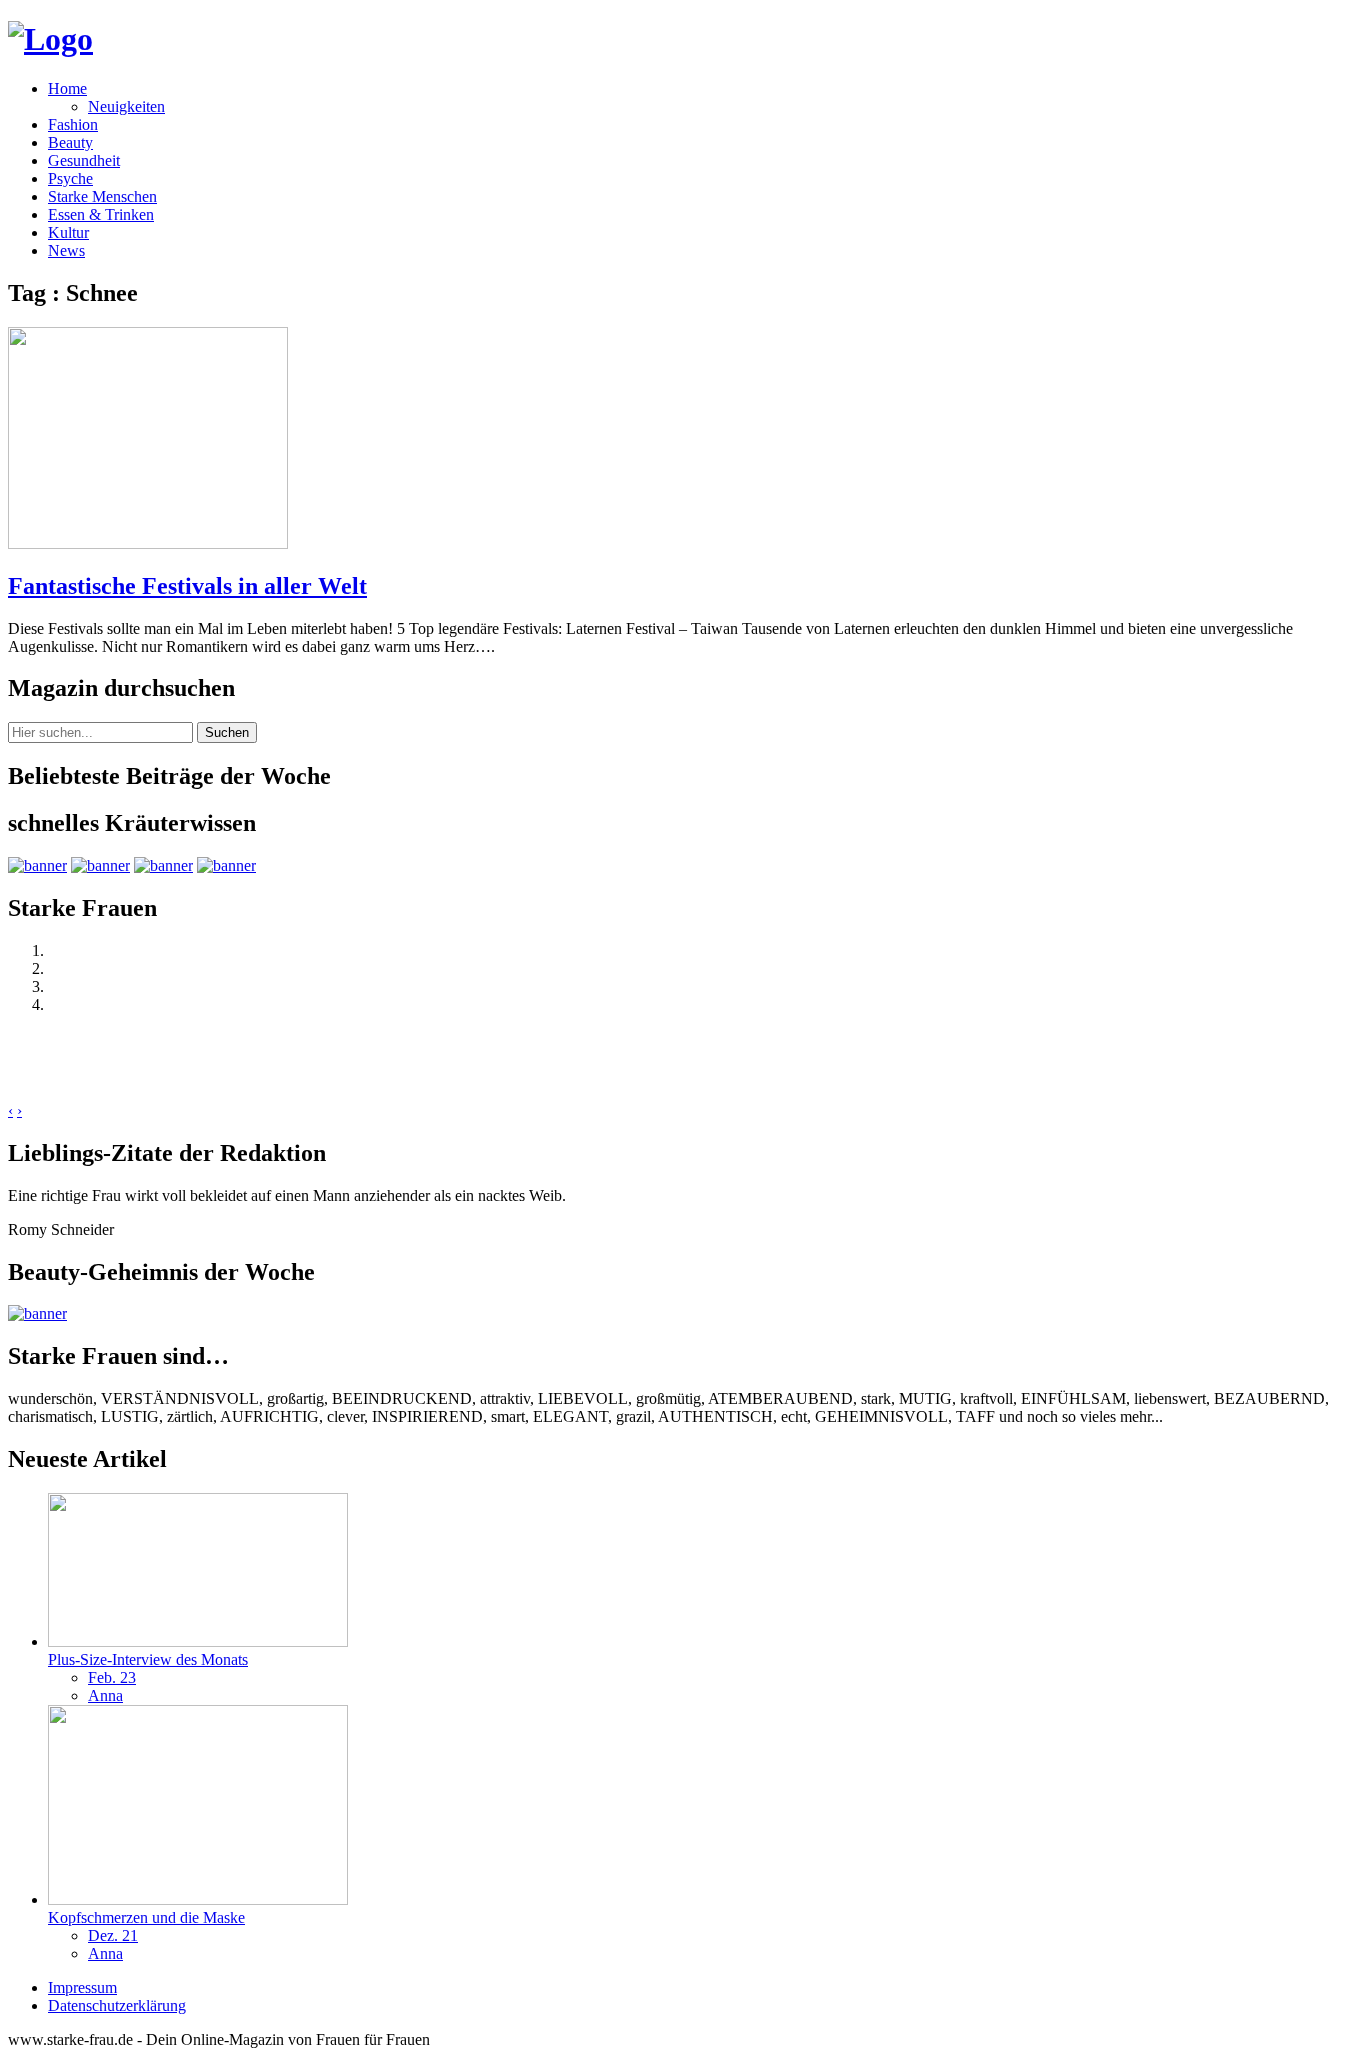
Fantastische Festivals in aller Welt (187, 586)
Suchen (227, 732)
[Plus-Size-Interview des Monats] (198, 1641)
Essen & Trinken (101, 214)
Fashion (73, 124)
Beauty (70, 142)
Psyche (70, 178)
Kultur (68, 232)
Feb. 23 (112, 1677)
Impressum (82, 1987)
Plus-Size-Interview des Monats (148, 1659)
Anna (105, 1695)
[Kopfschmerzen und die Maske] (198, 1899)
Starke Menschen (102, 196)
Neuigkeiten (126, 106)
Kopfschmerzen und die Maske (146, 1917)
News (66, 250)
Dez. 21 (113, 1935)
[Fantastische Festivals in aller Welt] (148, 543)
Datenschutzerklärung (117, 2005)
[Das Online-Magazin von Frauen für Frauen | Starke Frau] (50, 39)
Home (67, 88)
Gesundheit (84, 160)
